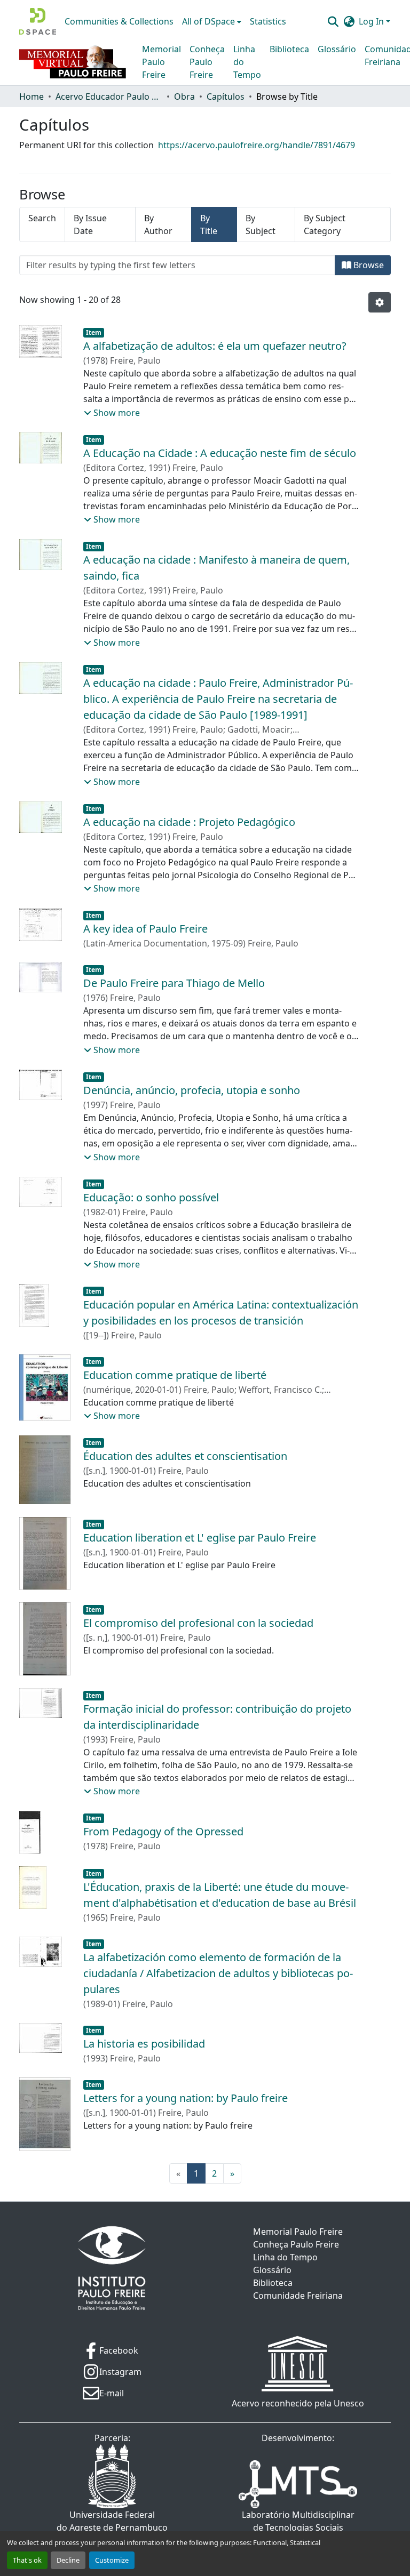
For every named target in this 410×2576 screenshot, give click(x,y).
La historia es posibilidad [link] (144, 2044)
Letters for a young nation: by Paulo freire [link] (186, 2098)
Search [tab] (42, 218)
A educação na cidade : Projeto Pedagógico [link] (189, 822)
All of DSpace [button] (208, 21)
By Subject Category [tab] (325, 224)
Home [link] (31, 97)
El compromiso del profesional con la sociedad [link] (198, 1623)
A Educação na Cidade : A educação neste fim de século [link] (220, 453)
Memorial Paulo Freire (161, 62)
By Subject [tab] (261, 224)
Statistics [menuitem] (268, 21)
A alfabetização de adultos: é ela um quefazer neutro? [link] (215, 346)
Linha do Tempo (247, 62)
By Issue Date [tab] (90, 224)
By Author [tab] (158, 224)
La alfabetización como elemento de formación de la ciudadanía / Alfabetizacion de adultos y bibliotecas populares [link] (218, 1973)
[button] (38, 21)
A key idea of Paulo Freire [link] (145, 929)
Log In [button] (372, 21)
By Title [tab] (209, 224)
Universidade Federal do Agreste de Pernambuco (112, 2521)
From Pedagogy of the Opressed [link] (163, 1831)
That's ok (27, 2560)
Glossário (337, 49)
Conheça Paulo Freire (207, 62)
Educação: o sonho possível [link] (151, 1197)
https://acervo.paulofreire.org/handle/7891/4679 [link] (257, 145)
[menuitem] (212, 21)
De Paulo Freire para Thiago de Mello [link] (174, 983)
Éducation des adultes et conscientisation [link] (185, 1456)
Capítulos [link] (226, 97)
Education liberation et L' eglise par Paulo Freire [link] (200, 1538)
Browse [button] (368, 265)
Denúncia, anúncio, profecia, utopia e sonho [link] (192, 1090)
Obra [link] (184, 97)
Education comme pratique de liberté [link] (175, 1375)
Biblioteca (289, 49)
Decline (68, 2560)
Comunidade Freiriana (298, 2296)
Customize (112, 2560)
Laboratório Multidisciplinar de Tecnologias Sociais (298, 2521)
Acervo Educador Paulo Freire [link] (109, 97)
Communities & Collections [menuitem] (119, 21)
